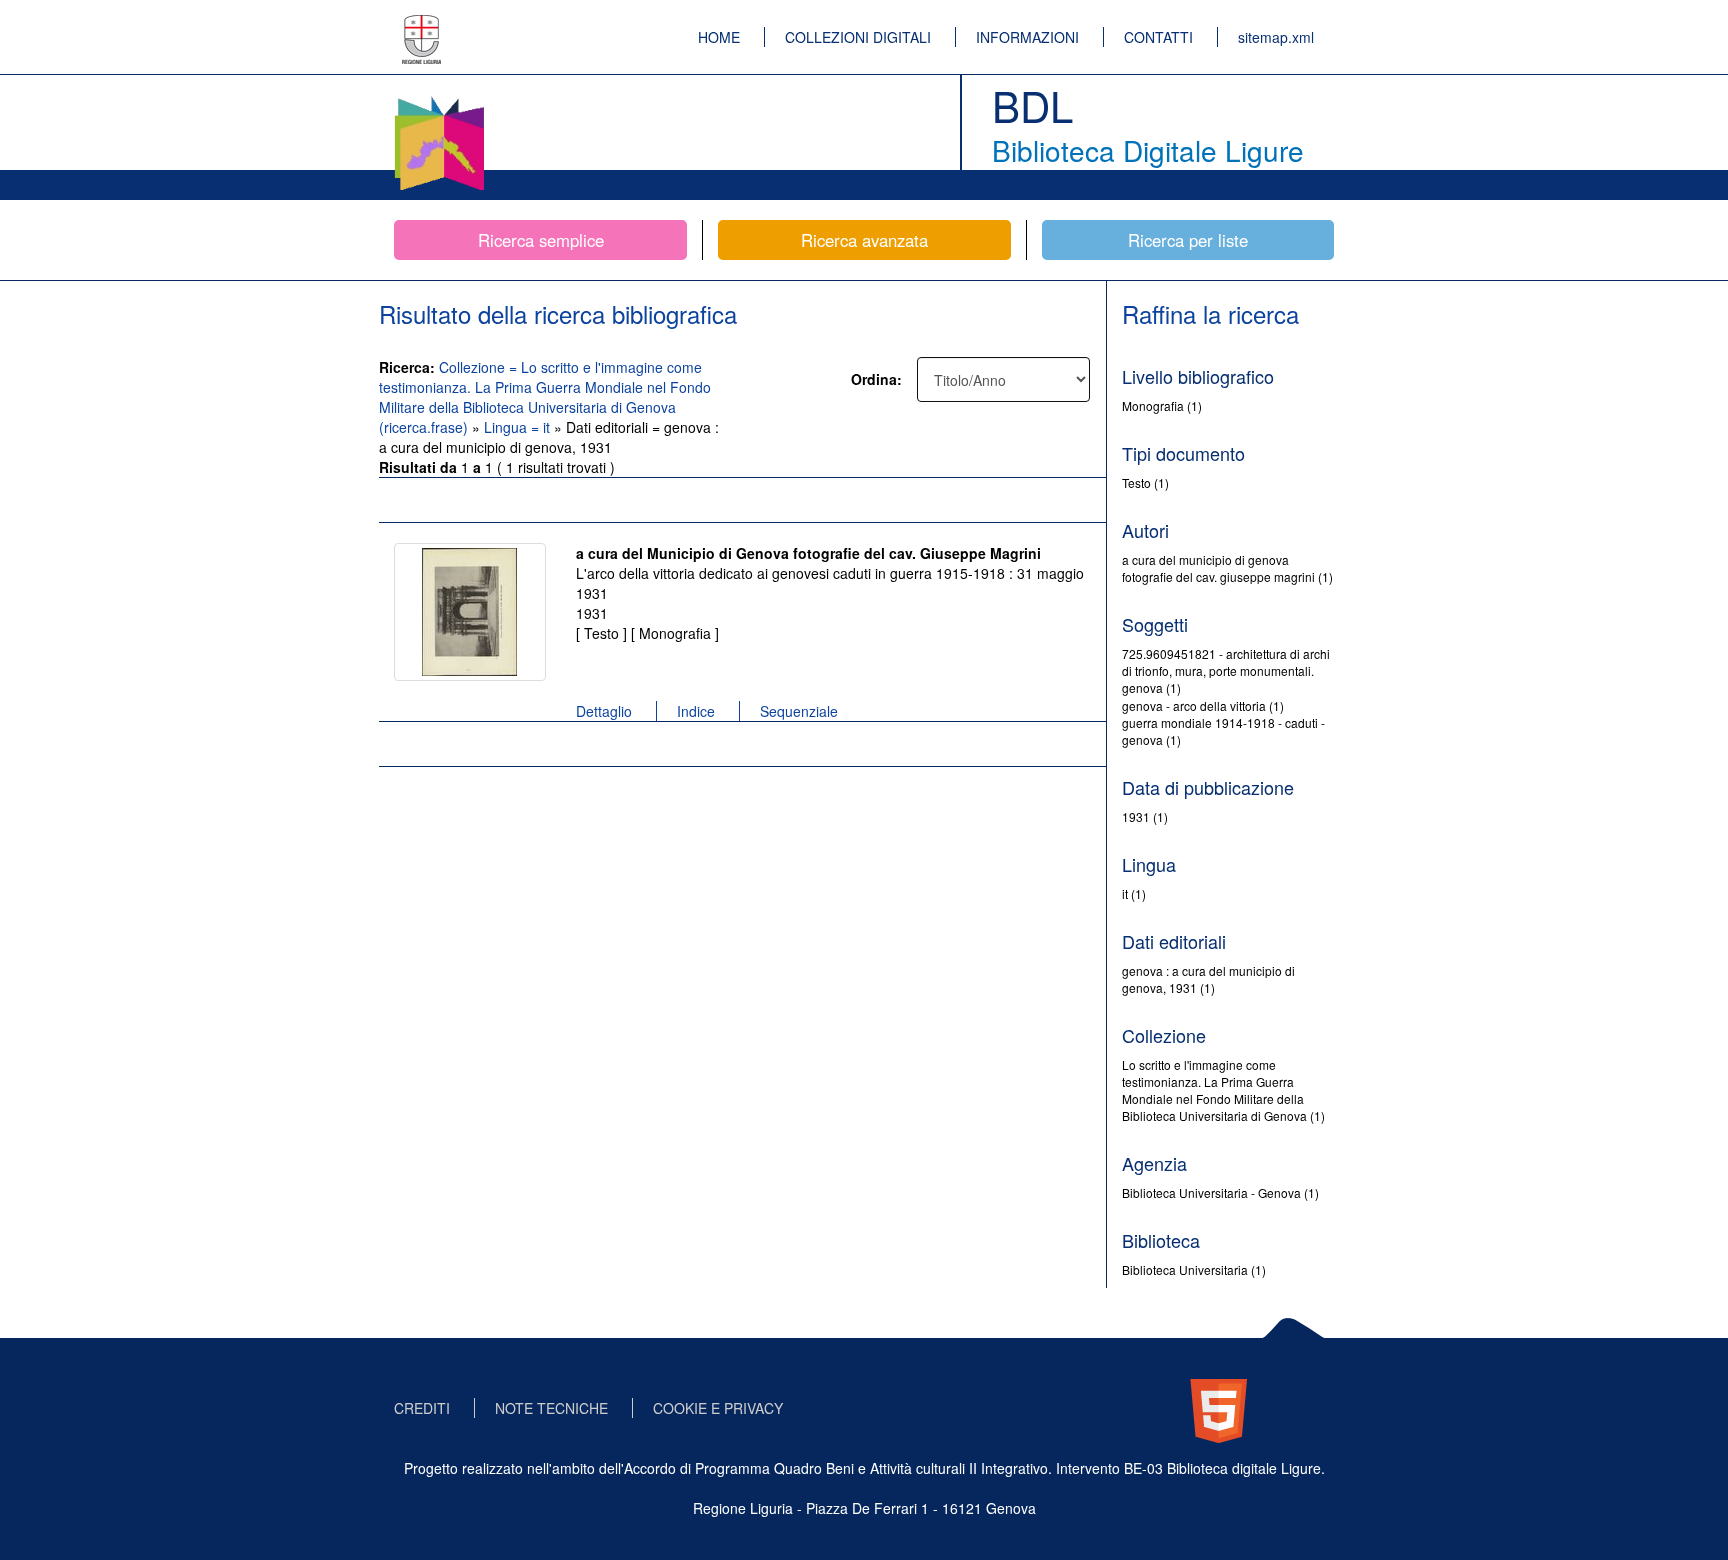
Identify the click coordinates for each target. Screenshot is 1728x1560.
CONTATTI (1158, 37)
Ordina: (876, 379)
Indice (696, 711)
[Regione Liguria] (422, 25)
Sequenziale (799, 711)
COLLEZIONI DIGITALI (858, 37)
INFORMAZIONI (1027, 37)
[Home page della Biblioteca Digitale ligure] (439, 100)
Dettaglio (604, 711)
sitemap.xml (1276, 37)
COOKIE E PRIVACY (718, 1408)
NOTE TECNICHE (551, 1408)
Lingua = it (519, 427)
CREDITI (422, 1408)
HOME (719, 37)
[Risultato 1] (470, 612)
